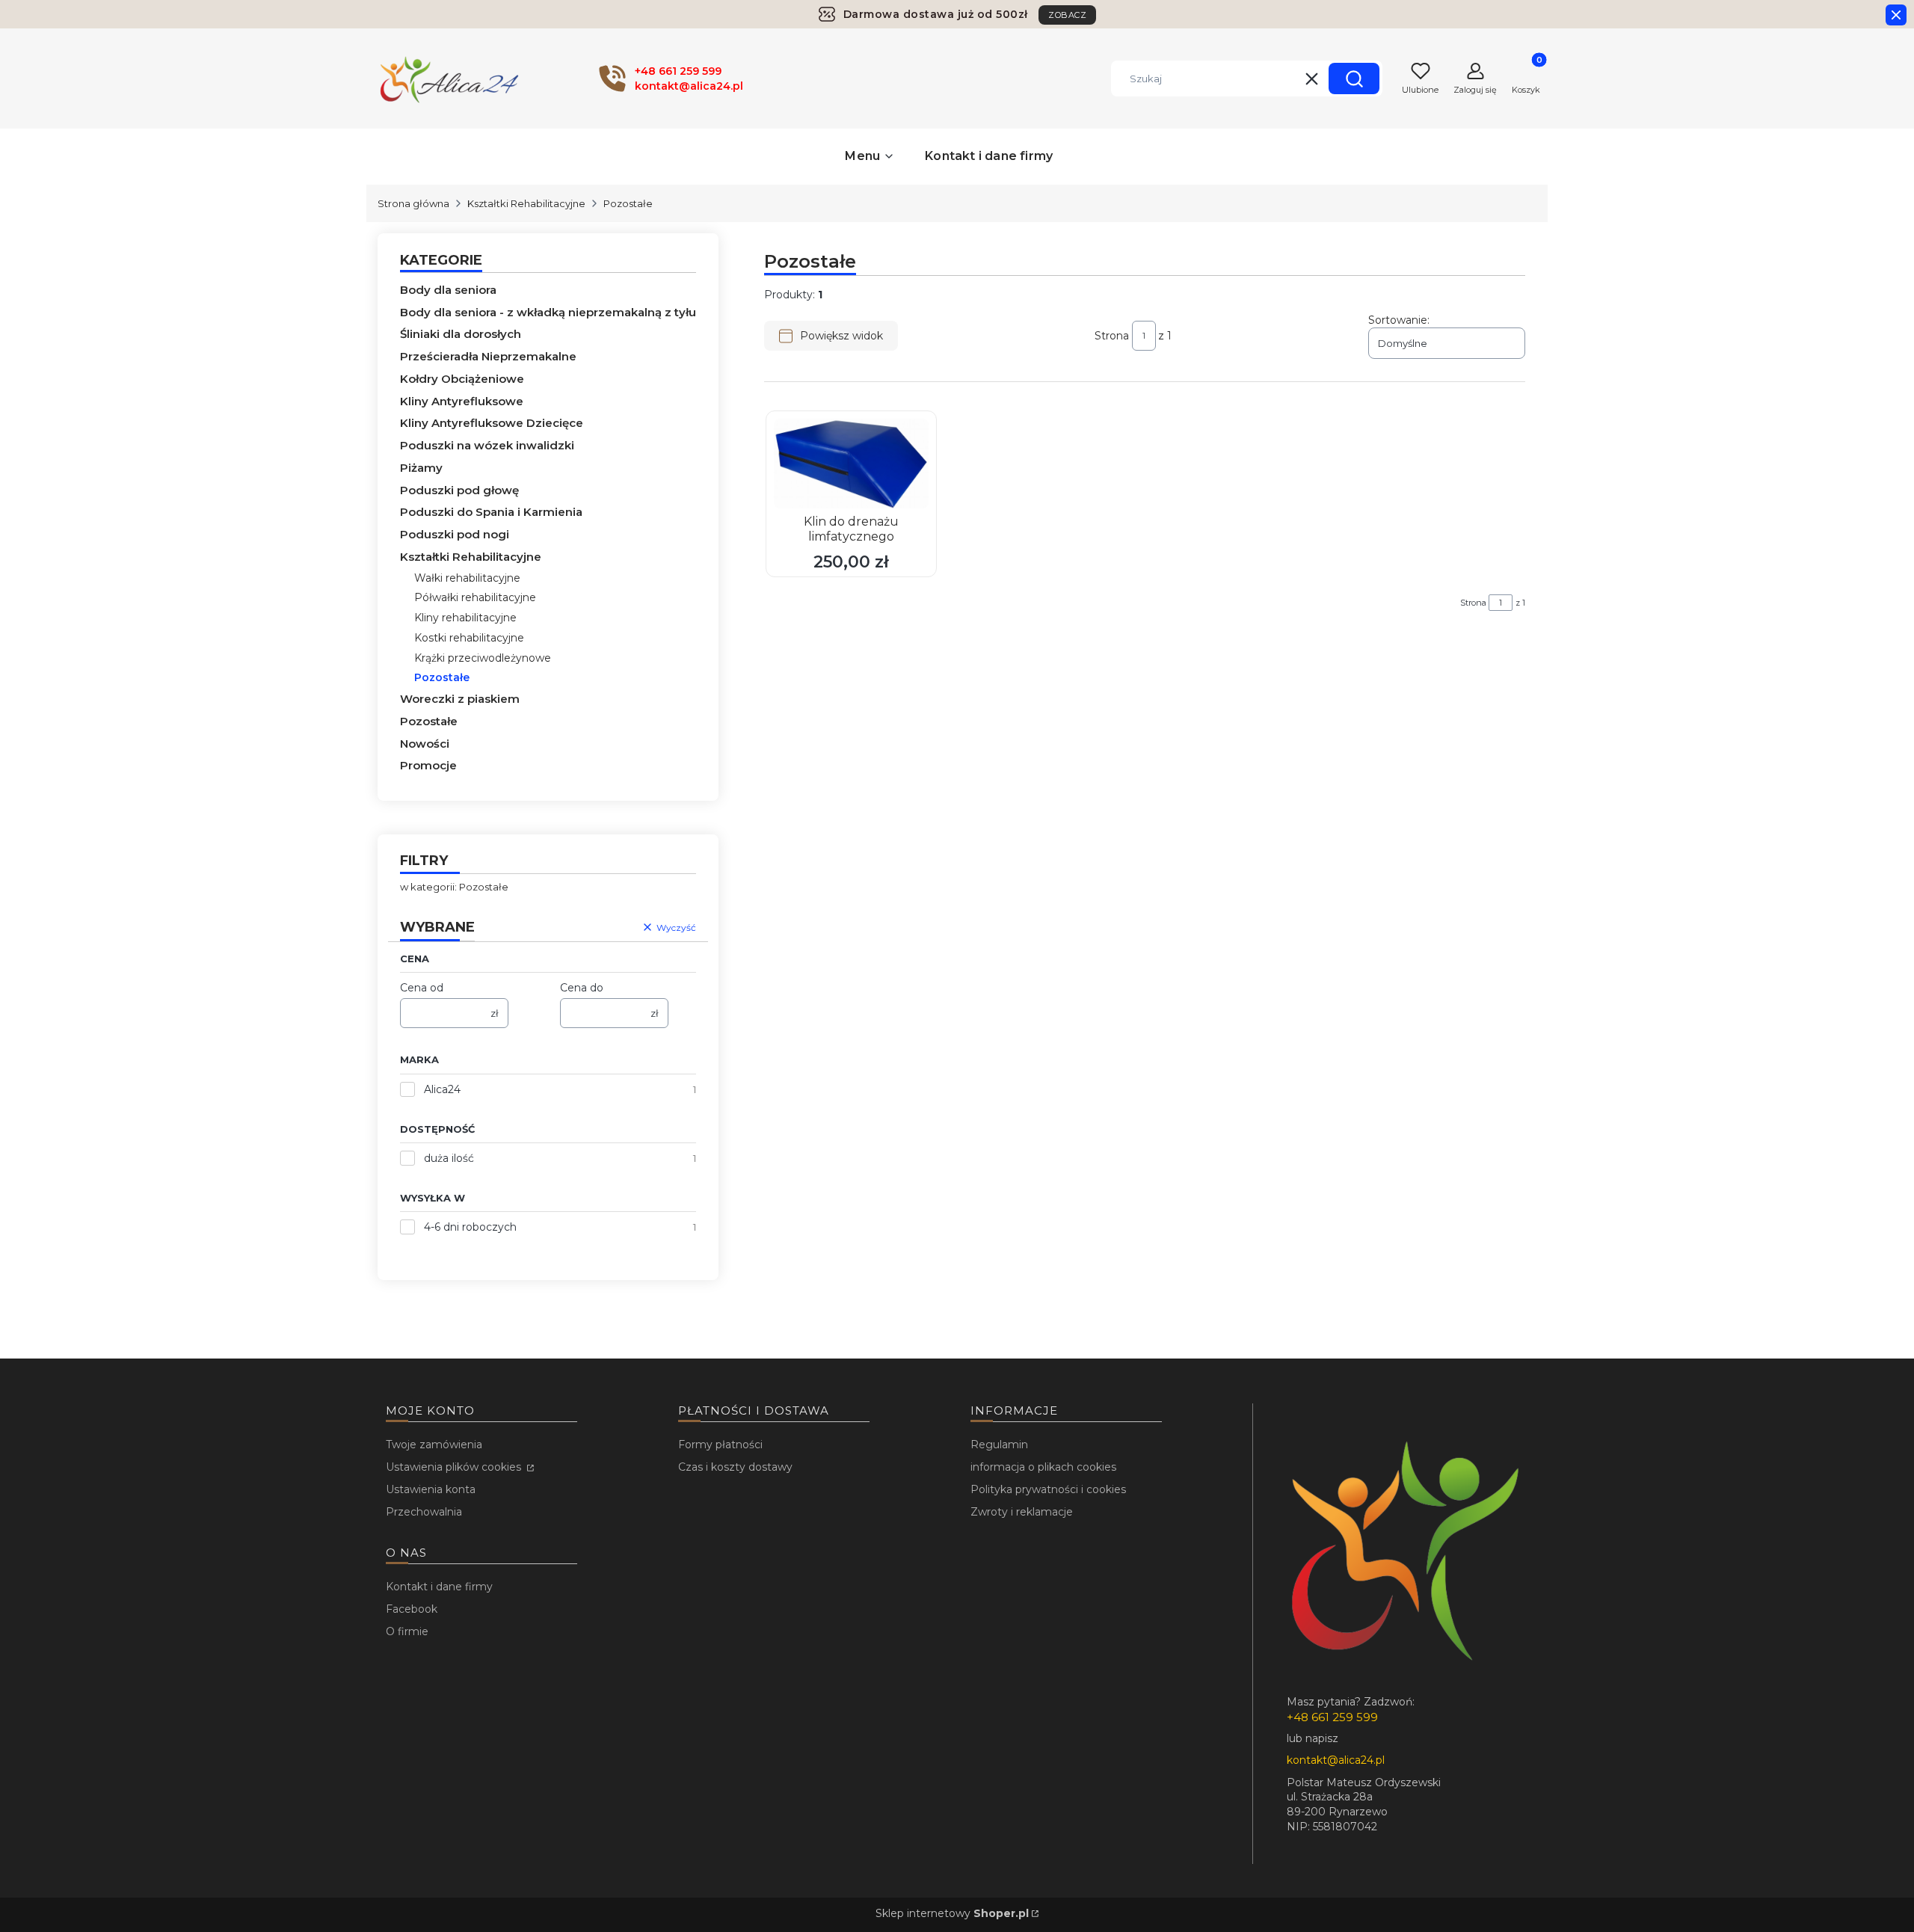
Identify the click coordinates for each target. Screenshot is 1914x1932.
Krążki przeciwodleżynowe (483, 658)
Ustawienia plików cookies (455, 1467)
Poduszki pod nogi (455, 534)
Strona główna (413, 203)
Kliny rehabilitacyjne (465, 618)
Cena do (582, 988)
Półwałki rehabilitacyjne (475, 597)
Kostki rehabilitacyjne (469, 638)
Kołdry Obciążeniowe (462, 379)
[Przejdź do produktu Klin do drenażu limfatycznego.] (851, 464)
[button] (1354, 79)
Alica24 (442, 1089)
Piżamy (421, 468)
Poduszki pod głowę (459, 490)
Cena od (422, 988)
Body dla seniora (448, 290)
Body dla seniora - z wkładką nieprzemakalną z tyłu (548, 312)
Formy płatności (720, 1445)
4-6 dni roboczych (470, 1227)
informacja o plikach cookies (1043, 1467)
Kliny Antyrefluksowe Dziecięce (492, 423)
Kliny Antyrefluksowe (462, 401)
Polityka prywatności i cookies (1048, 1489)
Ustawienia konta (431, 1489)
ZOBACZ (1067, 15)
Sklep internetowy (952, 1913)
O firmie (407, 1631)
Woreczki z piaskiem (460, 699)
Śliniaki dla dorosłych (461, 334)
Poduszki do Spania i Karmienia (491, 512)
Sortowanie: (1399, 320)
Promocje (428, 765)
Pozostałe (429, 721)
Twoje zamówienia (434, 1445)
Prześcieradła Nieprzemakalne (488, 356)
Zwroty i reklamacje (1022, 1512)
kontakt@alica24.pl (1336, 1760)
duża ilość (449, 1158)
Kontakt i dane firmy (439, 1587)
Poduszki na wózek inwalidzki (487, 445)
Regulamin (999, 1445)
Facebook (412, 1609)
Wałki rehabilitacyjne (467, 578)
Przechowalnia (424, 1512)
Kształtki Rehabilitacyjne (526, 203)
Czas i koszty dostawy (735, 1467)
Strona (1112, 336)
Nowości (425, 744)
